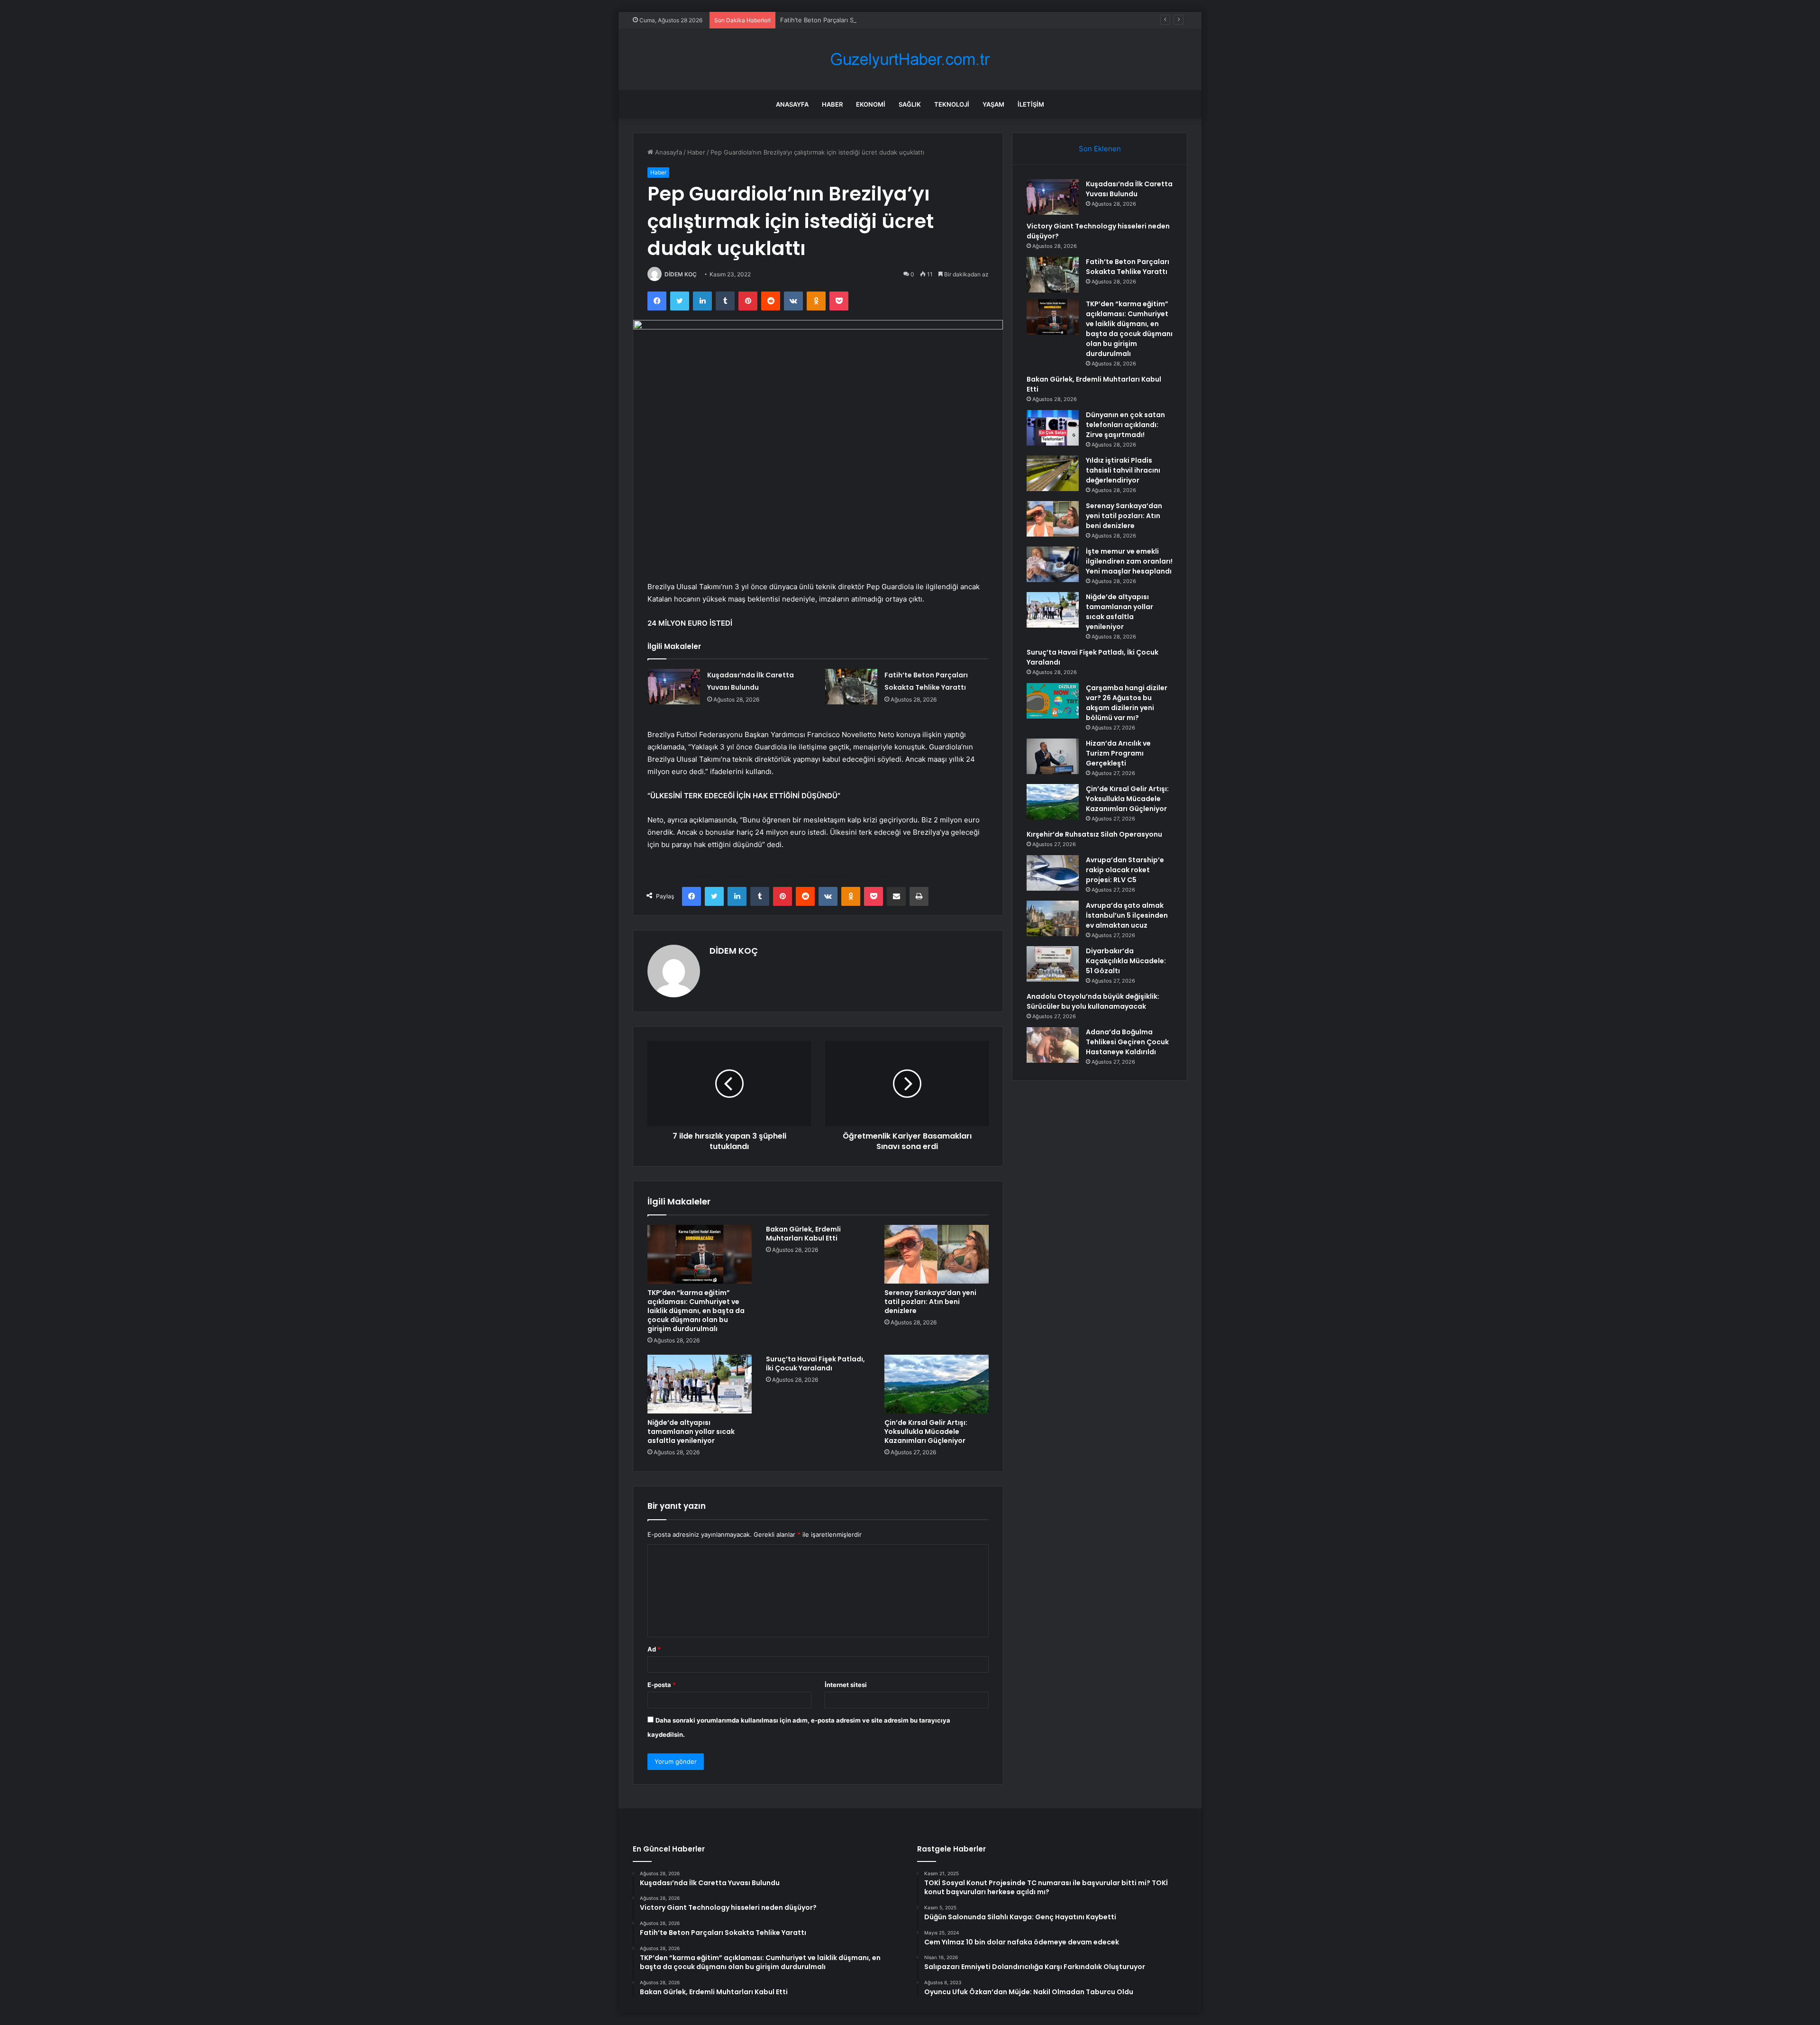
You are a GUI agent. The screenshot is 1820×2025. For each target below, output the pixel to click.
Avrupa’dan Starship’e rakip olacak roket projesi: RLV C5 (1125, 870)
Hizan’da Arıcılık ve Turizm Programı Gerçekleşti (1118, 753)
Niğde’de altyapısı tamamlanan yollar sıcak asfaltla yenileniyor (691, 1432)
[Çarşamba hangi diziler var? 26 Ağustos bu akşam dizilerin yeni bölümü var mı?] (1053, 701)
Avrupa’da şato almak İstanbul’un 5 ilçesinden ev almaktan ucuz (1127, 915)
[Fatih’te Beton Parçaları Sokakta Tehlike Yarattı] (851, 687)
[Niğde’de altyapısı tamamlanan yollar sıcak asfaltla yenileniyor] (700, 1384)
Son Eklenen (1100, 149)
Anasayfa (792, 104)
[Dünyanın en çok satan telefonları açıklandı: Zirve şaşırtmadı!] (1053, 428)
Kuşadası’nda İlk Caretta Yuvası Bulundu (1129, 189)
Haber (832, 104)
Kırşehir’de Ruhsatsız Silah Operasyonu (1094, 834)
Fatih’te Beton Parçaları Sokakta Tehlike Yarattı (848, 20)
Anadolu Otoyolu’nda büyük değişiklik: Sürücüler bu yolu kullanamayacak (1093, 1001)
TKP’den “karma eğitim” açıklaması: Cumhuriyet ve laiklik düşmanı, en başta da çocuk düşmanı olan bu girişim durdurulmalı (696, 1311)
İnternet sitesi (846, 1685)
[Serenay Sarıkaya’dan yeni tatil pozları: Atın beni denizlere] (937, 1254)
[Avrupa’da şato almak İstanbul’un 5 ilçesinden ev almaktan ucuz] (1053, 918)
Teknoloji (952, 104)
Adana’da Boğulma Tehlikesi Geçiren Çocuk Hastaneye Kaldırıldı (1127, 1042)
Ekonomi (871, 104)
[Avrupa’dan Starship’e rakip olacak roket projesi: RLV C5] (1053, 873)
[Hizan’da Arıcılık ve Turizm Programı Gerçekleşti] (1053, 756)
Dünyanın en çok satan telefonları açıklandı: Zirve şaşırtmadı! (1125, 425)
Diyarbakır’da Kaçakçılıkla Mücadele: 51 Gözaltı (1126, 961)
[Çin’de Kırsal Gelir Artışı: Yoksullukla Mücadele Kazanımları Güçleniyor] (937, 1384)
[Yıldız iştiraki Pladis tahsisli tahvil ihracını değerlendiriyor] (1053, 473)
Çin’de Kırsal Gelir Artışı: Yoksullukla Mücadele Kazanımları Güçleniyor (926, 1432)
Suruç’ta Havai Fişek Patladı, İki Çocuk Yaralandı (815, 1364)
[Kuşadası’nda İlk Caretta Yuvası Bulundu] (674, 687)
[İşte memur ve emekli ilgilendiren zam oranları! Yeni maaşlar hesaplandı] (1053, 564)
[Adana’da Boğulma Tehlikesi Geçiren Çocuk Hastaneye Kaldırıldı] (1053, 1045)
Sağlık (910, 104)
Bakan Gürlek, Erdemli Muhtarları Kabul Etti (803, 1234)
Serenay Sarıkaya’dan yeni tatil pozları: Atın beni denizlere (930, 1302)
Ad (654, 1649)
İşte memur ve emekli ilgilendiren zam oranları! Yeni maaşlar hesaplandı (1129, 561)
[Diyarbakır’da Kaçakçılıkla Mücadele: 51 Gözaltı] (1053, 964)
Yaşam (993, 104)
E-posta (662, 1685)
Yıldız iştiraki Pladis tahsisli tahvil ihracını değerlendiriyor (1123, 470)
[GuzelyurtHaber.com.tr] (910, 59)
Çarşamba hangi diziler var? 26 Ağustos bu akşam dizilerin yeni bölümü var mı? (1127, 703)
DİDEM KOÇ (681, 274)
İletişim (1031, 104)
